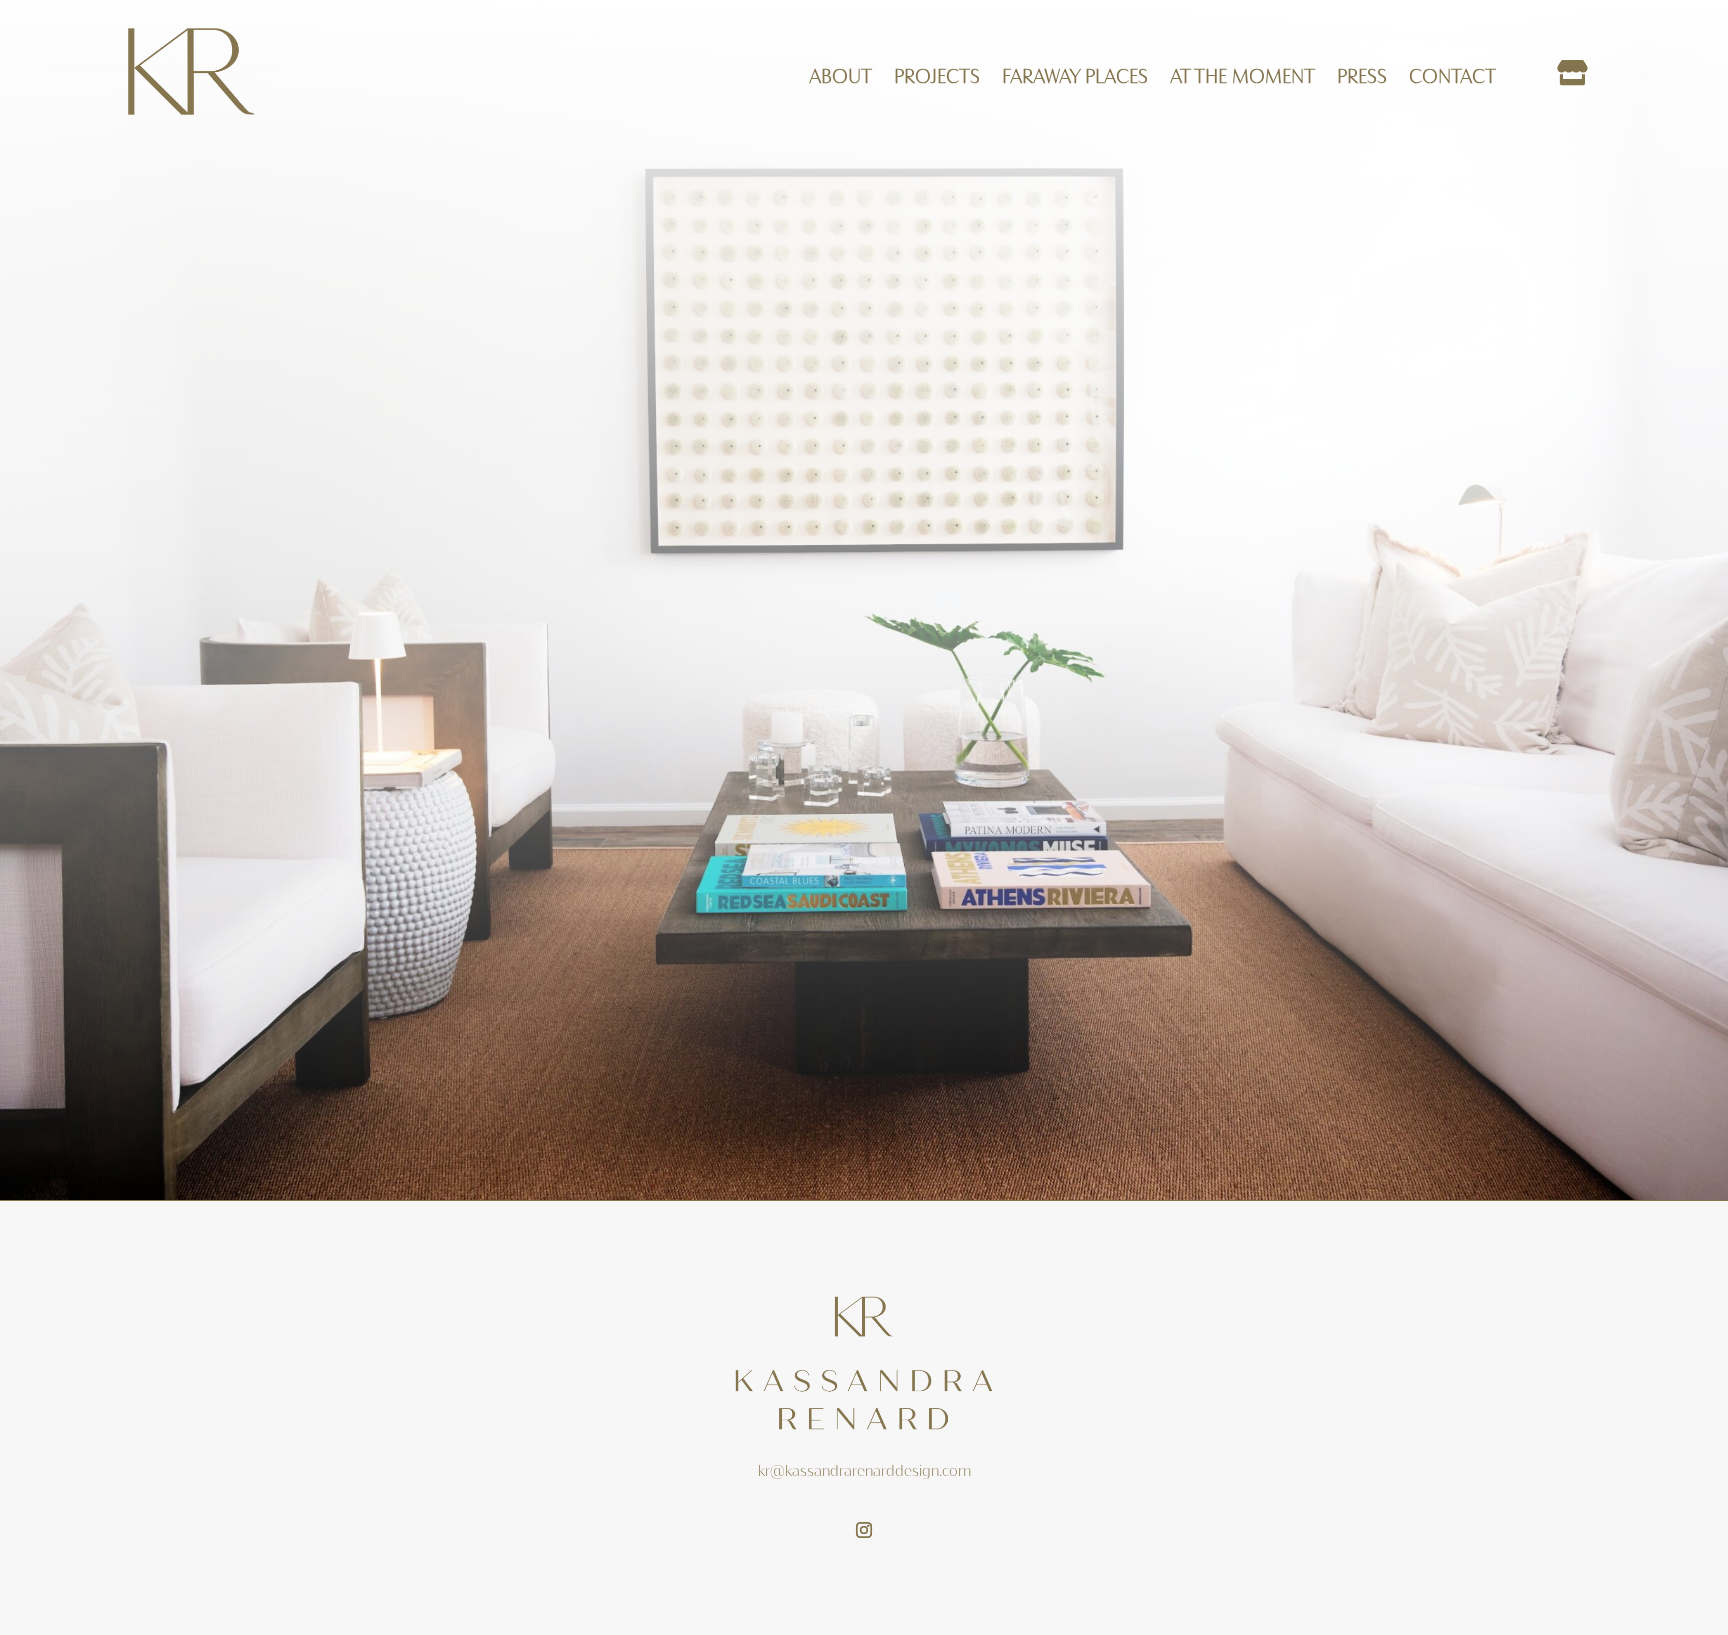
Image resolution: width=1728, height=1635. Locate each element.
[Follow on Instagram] (864, 1530)
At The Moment (1242, 78)
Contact (1452, 78)
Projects (937, 78)
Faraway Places (1075, 78)
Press (1362, 78)
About (840, 78)
